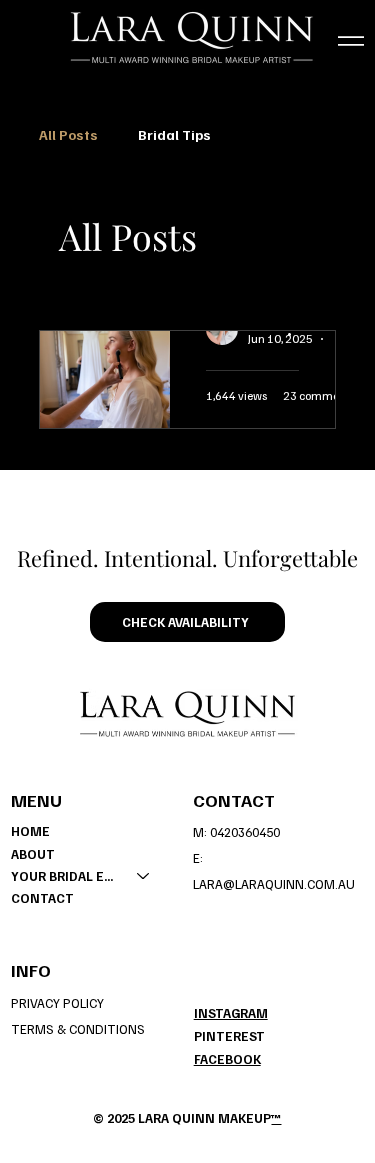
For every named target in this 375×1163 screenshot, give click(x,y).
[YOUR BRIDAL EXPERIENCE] (144, 876)
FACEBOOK (227, 1059)
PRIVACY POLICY (57, 1003)
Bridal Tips (174, 134)
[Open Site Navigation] (351, 41)
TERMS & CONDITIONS (78, 1029)
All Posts (68, 134)
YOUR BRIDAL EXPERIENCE (65, 876)
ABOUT (33, 854)
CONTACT (42, 898)
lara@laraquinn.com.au (274, 884)
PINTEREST (229, 1036)
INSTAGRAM (231, 1013)
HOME (30, 831)
